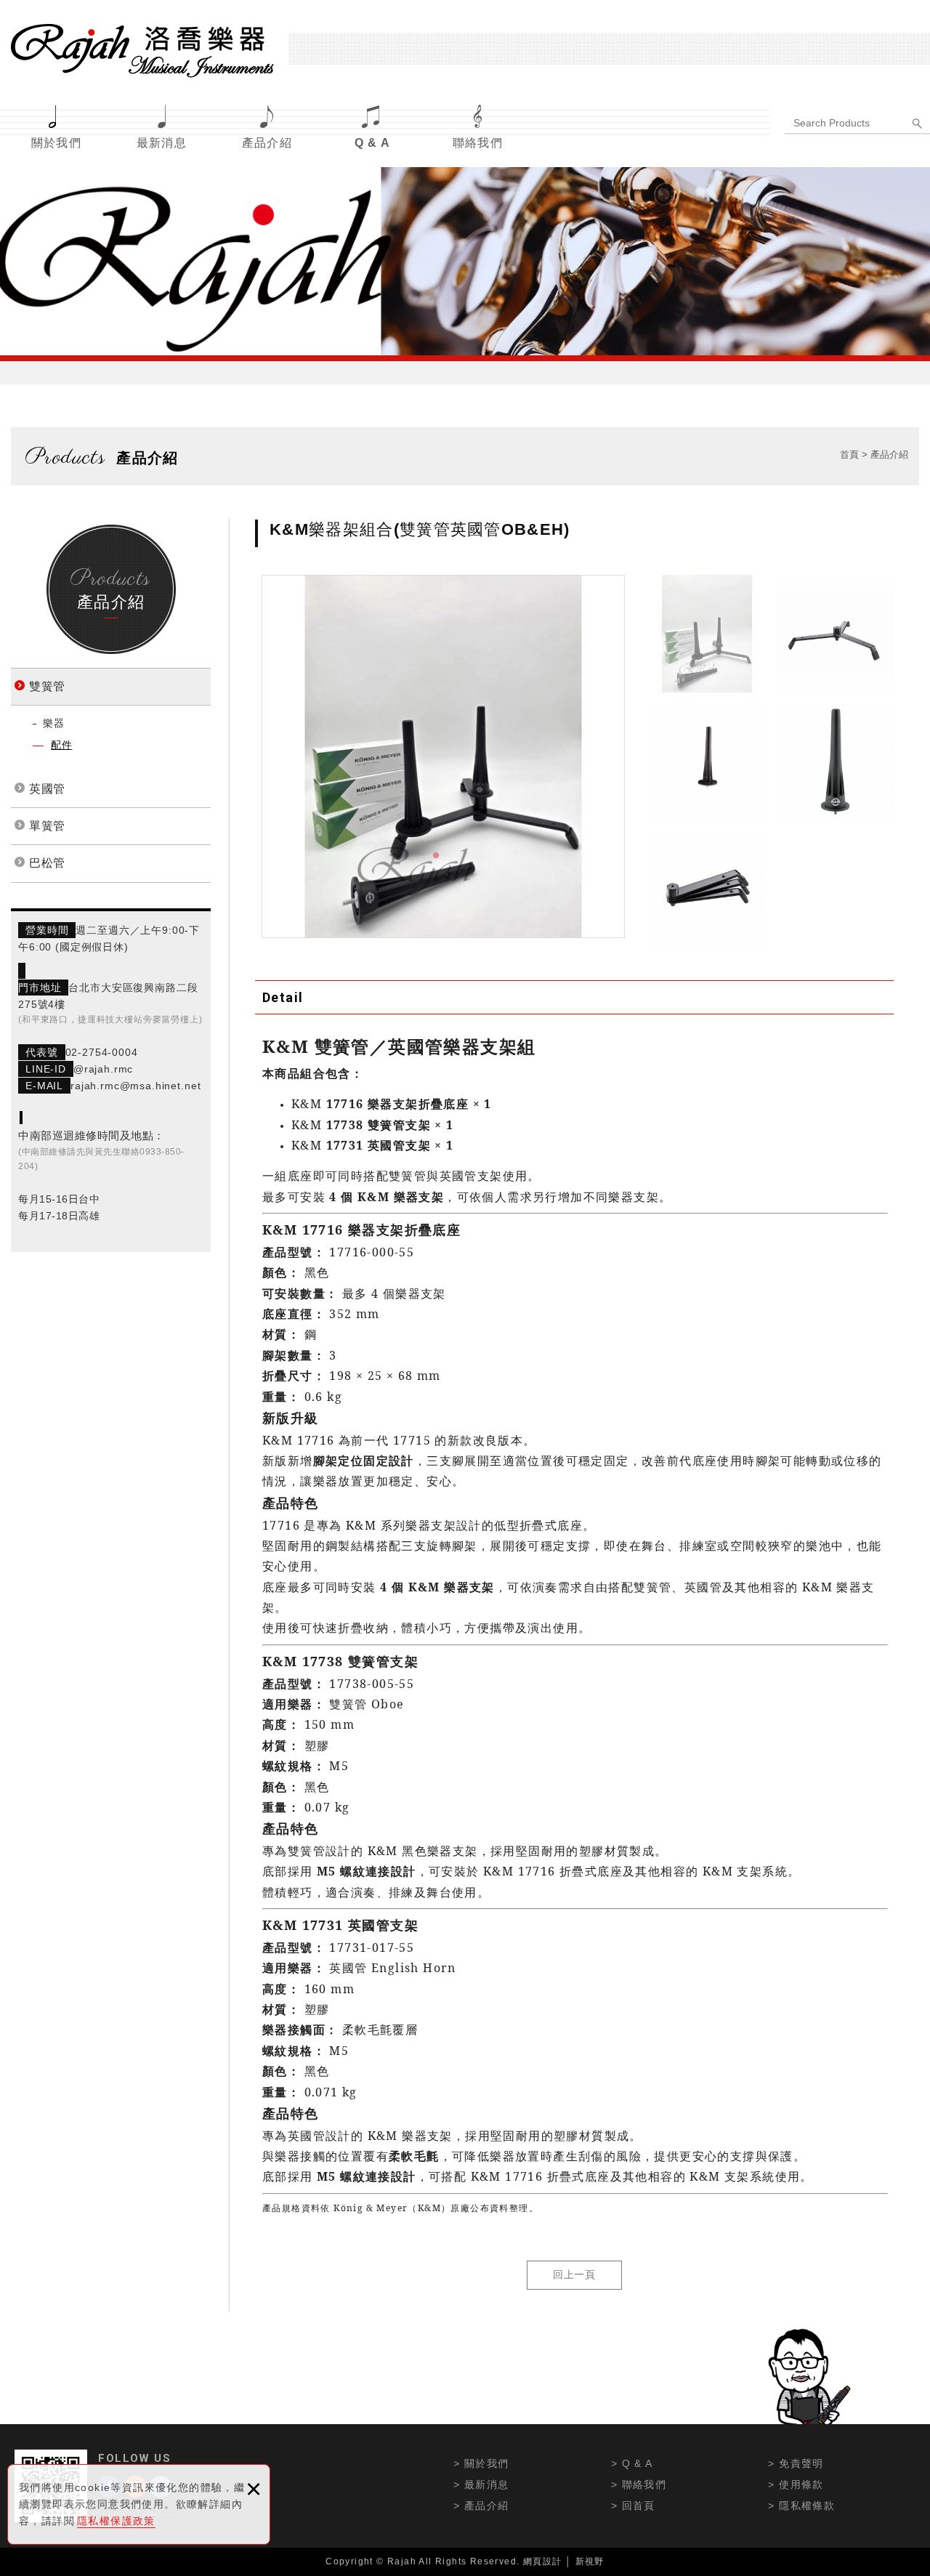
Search (919, 124)
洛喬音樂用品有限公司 (142, 51)
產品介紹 (267, 143)
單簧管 (47, 826)
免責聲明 (801, 2463)
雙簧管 (47, 686)
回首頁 (639, 2506)
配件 (61, 745)
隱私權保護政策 (116, 2521)
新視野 (590, 2561)
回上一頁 (574, 2274)
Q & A (373, 143)
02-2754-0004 (102, 1052)
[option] (443, 756)
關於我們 (57, 143)
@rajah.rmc (103, 1069)
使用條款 (801, 2484)
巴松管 (47, 863)
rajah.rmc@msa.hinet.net (136, 1086)
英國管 (47, 789)
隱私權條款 (807, 2506)
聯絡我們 (478, 143)
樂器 (53, 723)
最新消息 (162, 143)
